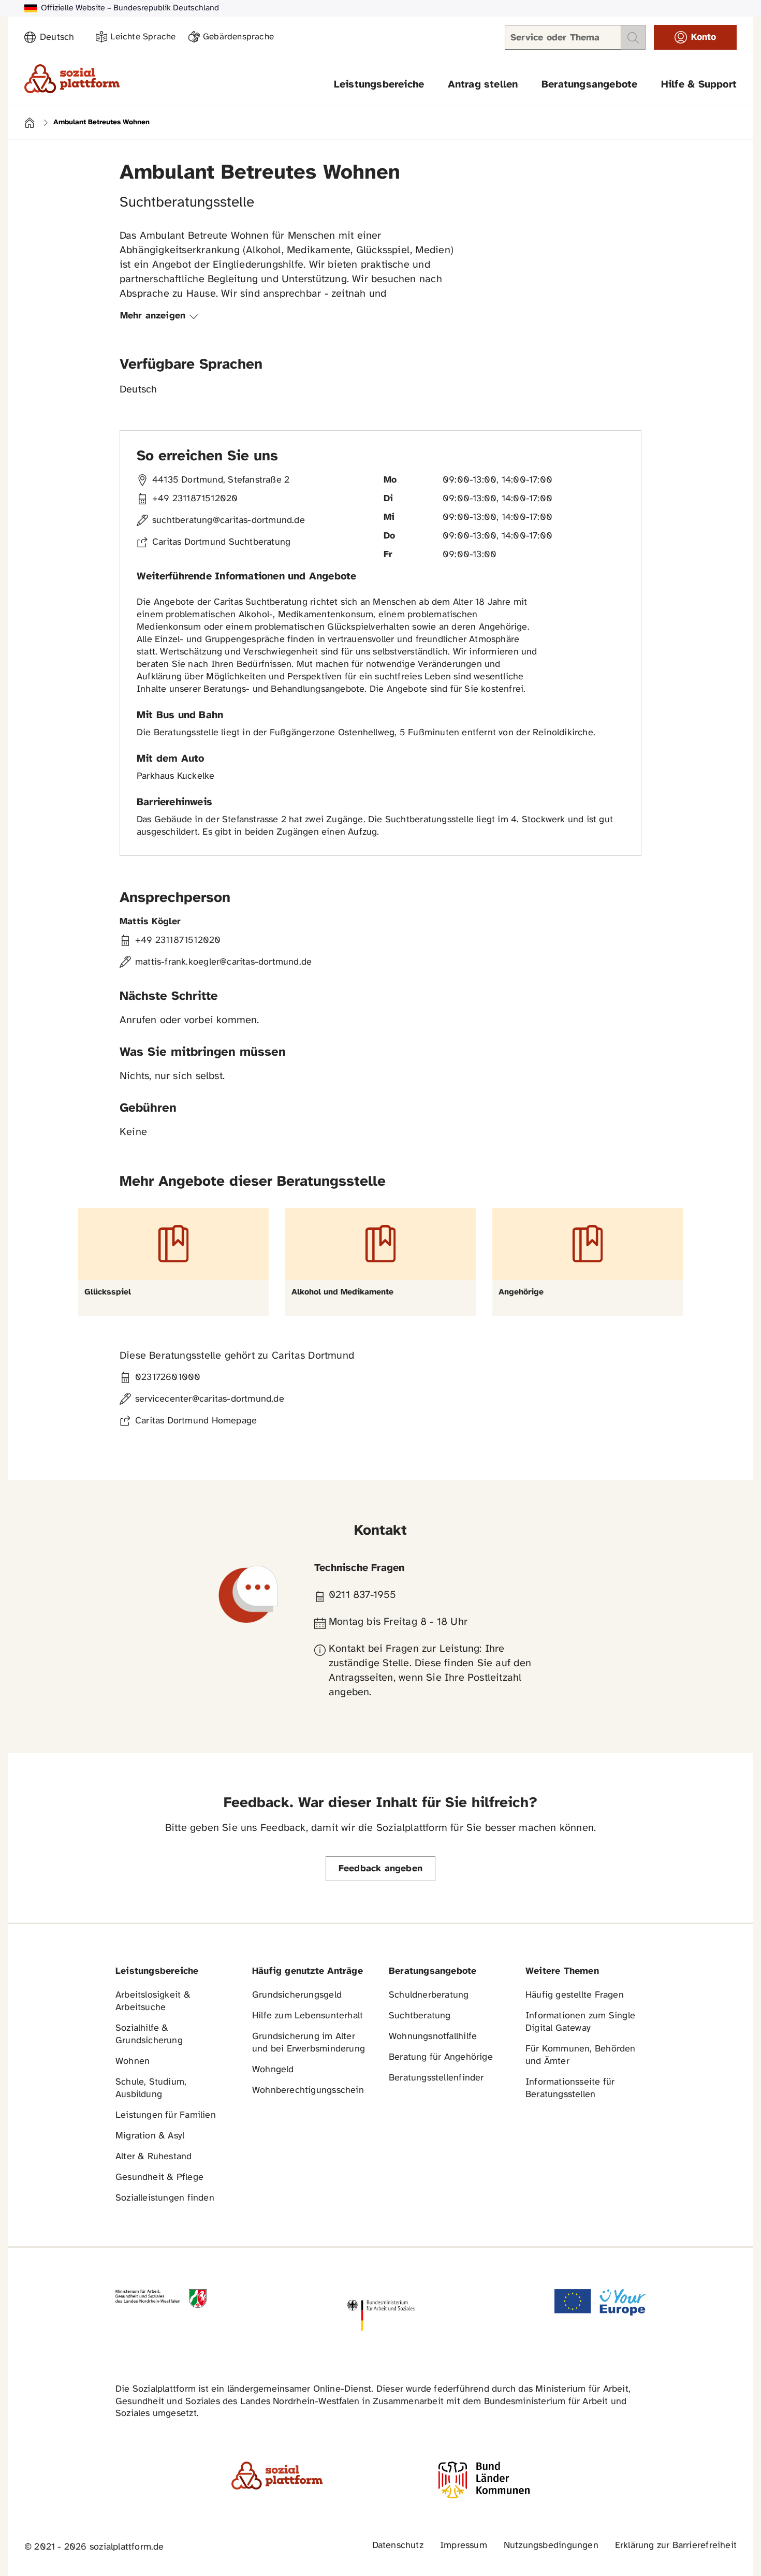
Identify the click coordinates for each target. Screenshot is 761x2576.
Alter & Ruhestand (154, 2157)
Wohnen (133, 2062)
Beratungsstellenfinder (436, 2078)
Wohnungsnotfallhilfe (433, 2037)
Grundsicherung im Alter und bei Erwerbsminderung (309, 2043)
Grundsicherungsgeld (297, 1995)
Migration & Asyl (150, 2136)
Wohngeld (273, 2070)
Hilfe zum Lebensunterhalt (308, 2016)
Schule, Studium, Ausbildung (151, 2089)
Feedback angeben (380, 1869)
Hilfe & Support (699, 85)
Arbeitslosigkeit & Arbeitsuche (153, 2002)
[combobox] (62, 38)
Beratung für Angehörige (441, 2057)
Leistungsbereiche (379, 85)
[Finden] (633, 37)
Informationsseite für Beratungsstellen (570, 2089)
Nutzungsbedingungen (551, 2546)
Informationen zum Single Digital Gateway (580, 2022)
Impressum (464, 2546)
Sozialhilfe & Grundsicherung (149, 2035)
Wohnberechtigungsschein (308, 2091)
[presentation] (161, 316)
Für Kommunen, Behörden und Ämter (581, 2055)
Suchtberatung (420, 2016)
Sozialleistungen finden (165, 2198)
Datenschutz (398, 2546)
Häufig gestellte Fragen (575, 1995)
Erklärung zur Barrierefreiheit (676, 2546)
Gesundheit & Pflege (159, 2178)
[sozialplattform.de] (72, 79)
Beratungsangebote (590, 85)
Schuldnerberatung (429, 1995)
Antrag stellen (483, 85)
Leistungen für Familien (166, 2115)
